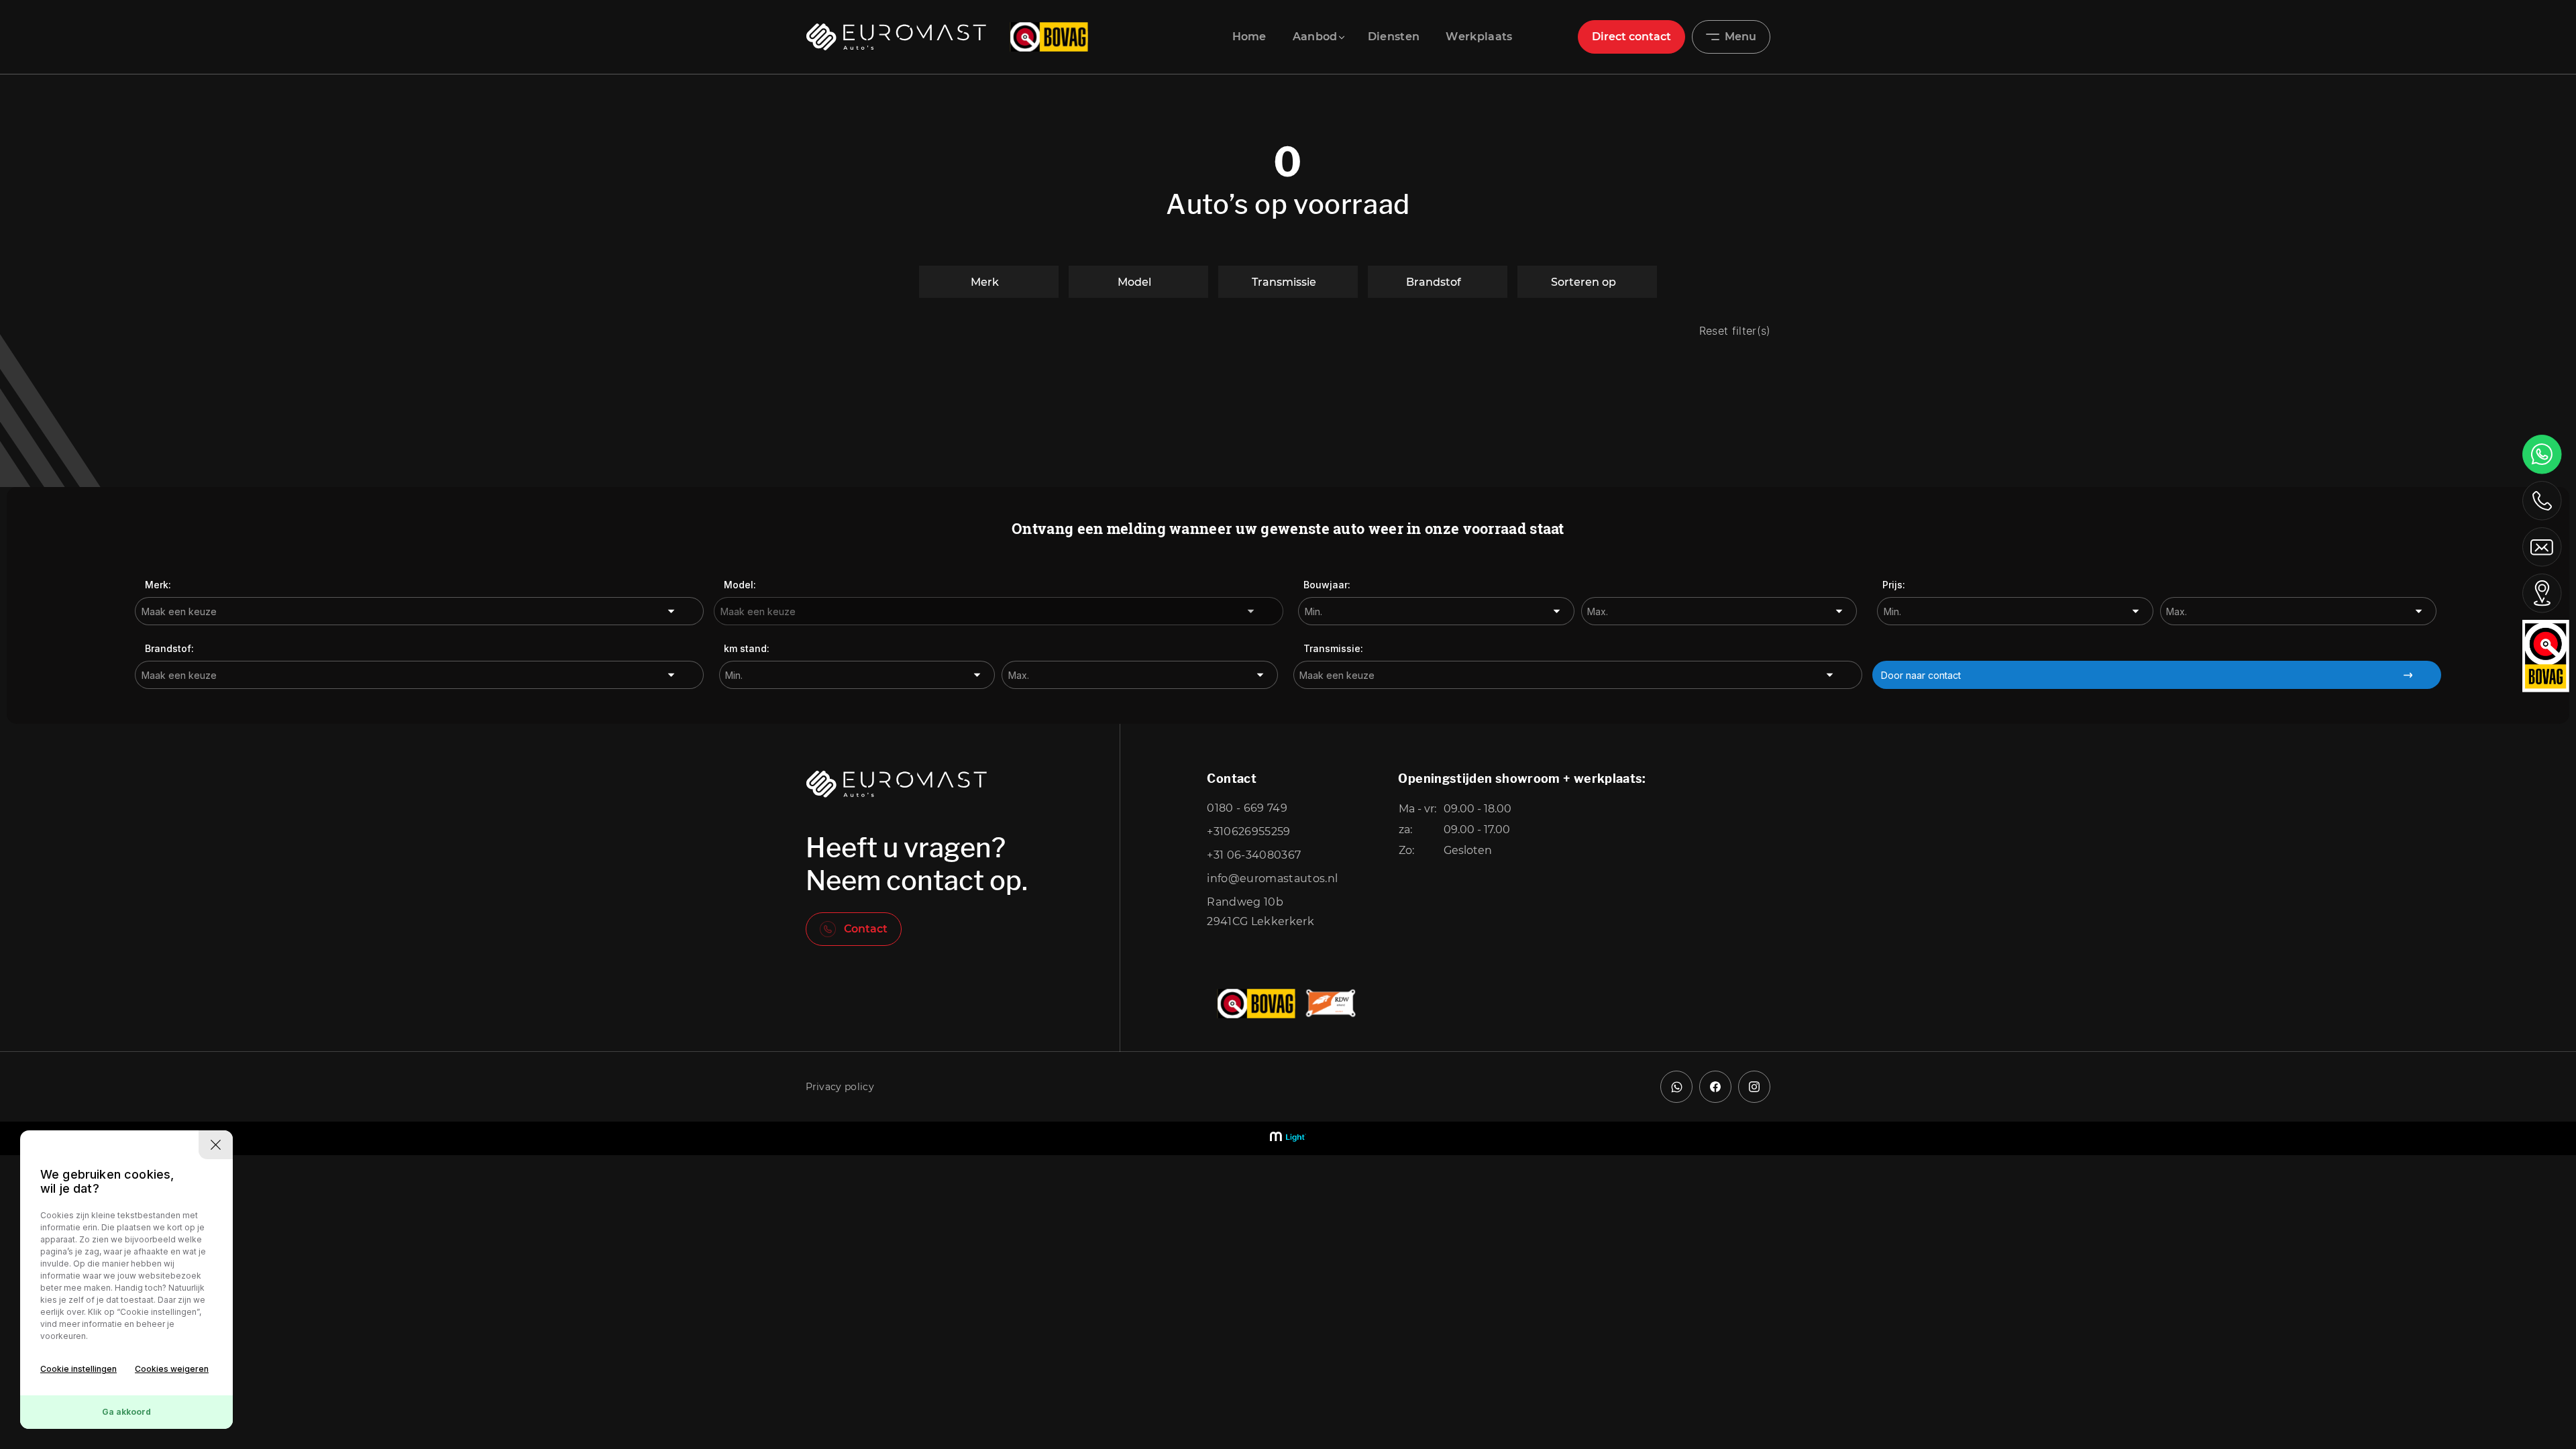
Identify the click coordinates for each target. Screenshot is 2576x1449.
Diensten (1394, 37)
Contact (866, 929)
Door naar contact (1921, 675)
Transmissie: (1333, 648)
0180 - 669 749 (1247, 808)
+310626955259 (1248, 831)
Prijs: (1894, 585)
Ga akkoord (126, 1412)
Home (1249, 37)
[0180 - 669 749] (2542, 500)
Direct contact (1631, 37)
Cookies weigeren (172, 1369)
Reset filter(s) (1735, 331)
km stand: (747, 648)
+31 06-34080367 (1254, 855)
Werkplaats (1479, 37)
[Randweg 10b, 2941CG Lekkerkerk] (2542, 593)
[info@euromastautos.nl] (2542, 546)
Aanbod (1315, 37)
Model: (740, 585)
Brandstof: (169, 648)
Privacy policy (840, 1087)
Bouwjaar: (1327, 585)
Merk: (158, 585)
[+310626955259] (2542, 454)
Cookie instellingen (78, 1369)
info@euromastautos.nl (1272, 878)
